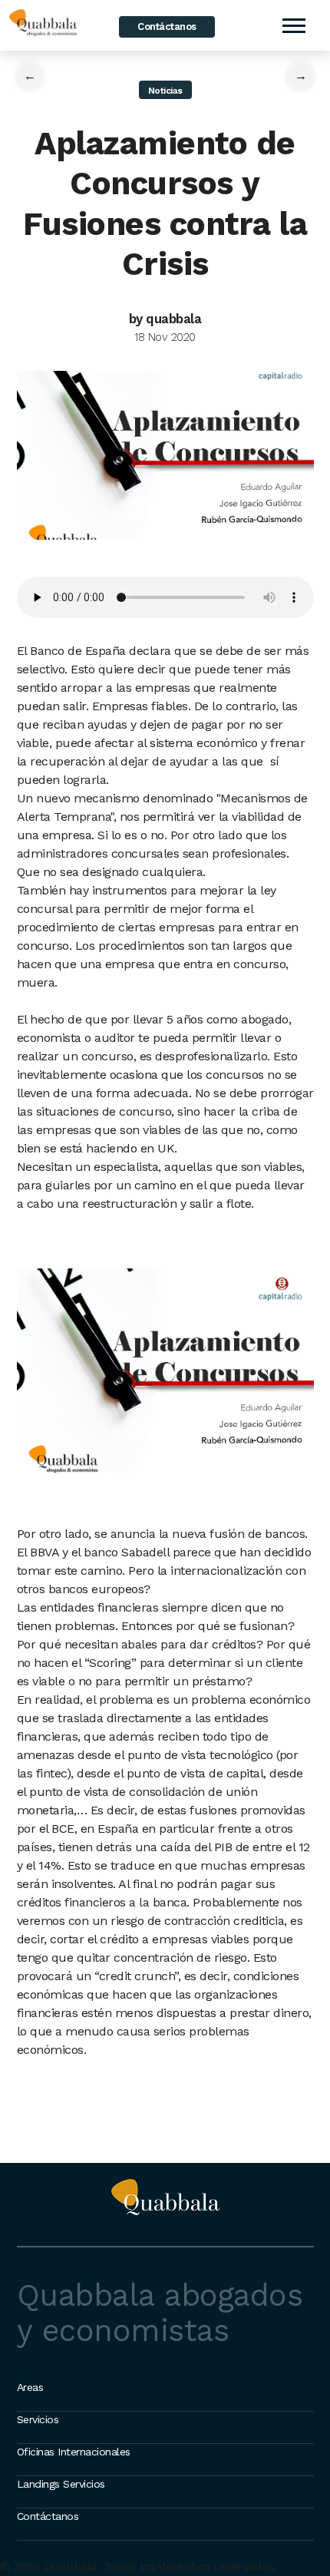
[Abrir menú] (293, 25)
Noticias (165, 91)
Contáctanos (167, 26)
